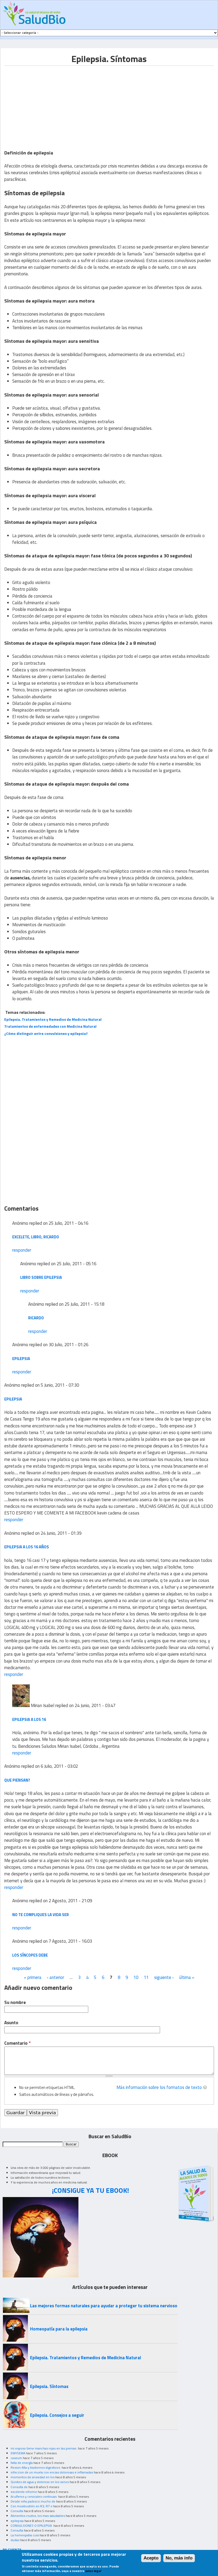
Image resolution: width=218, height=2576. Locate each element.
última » (187, 1977)
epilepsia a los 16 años (27, 1547)
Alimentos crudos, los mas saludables (38, 2516)
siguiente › (164, 1977)
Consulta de (19, 2487)
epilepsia (21, 1359)
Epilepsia (13, 1399)
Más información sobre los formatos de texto (159, 2087)
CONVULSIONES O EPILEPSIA (32, 2526)
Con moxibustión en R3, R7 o (32, 2506)
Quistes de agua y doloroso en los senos (40, 2482)
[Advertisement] (49, 103)
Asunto (11, 2023)
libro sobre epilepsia (41, 1277)
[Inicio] (34, 14)
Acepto (151, 2558)
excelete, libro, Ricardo (36, 1237)
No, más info (179, 2558)
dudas (15, 2540)
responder (22, 1250)
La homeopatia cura (25, 2535)
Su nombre (15, 2003)
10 (136, 1977)
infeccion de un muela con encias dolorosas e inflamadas (52, 2472)
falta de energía (22, 2463)
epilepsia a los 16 (29, 1719)
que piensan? (17, 1780)
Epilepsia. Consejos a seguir (57, 2415)
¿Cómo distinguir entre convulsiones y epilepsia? (46, 1033)
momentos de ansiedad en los (33, 2477)
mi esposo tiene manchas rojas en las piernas (44, 2448)
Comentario (17, 2043)
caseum (16, 2458)
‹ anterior (56, 1977)
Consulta (17, 2511)
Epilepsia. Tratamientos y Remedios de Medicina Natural (85, 2358)
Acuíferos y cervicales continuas (34, 2497)
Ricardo (36, 1318)
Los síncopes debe (30, 1955)
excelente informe (24, 2492)
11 (146, 1977)
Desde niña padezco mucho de (33, 2501)
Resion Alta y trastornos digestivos (36, 2467)
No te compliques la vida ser (41, 1915)
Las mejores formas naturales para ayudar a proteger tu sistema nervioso (104, 2306)
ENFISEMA (18, 2453)
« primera (33, 1977)
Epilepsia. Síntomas (49, 2386)
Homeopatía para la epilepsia (59, 2329)
